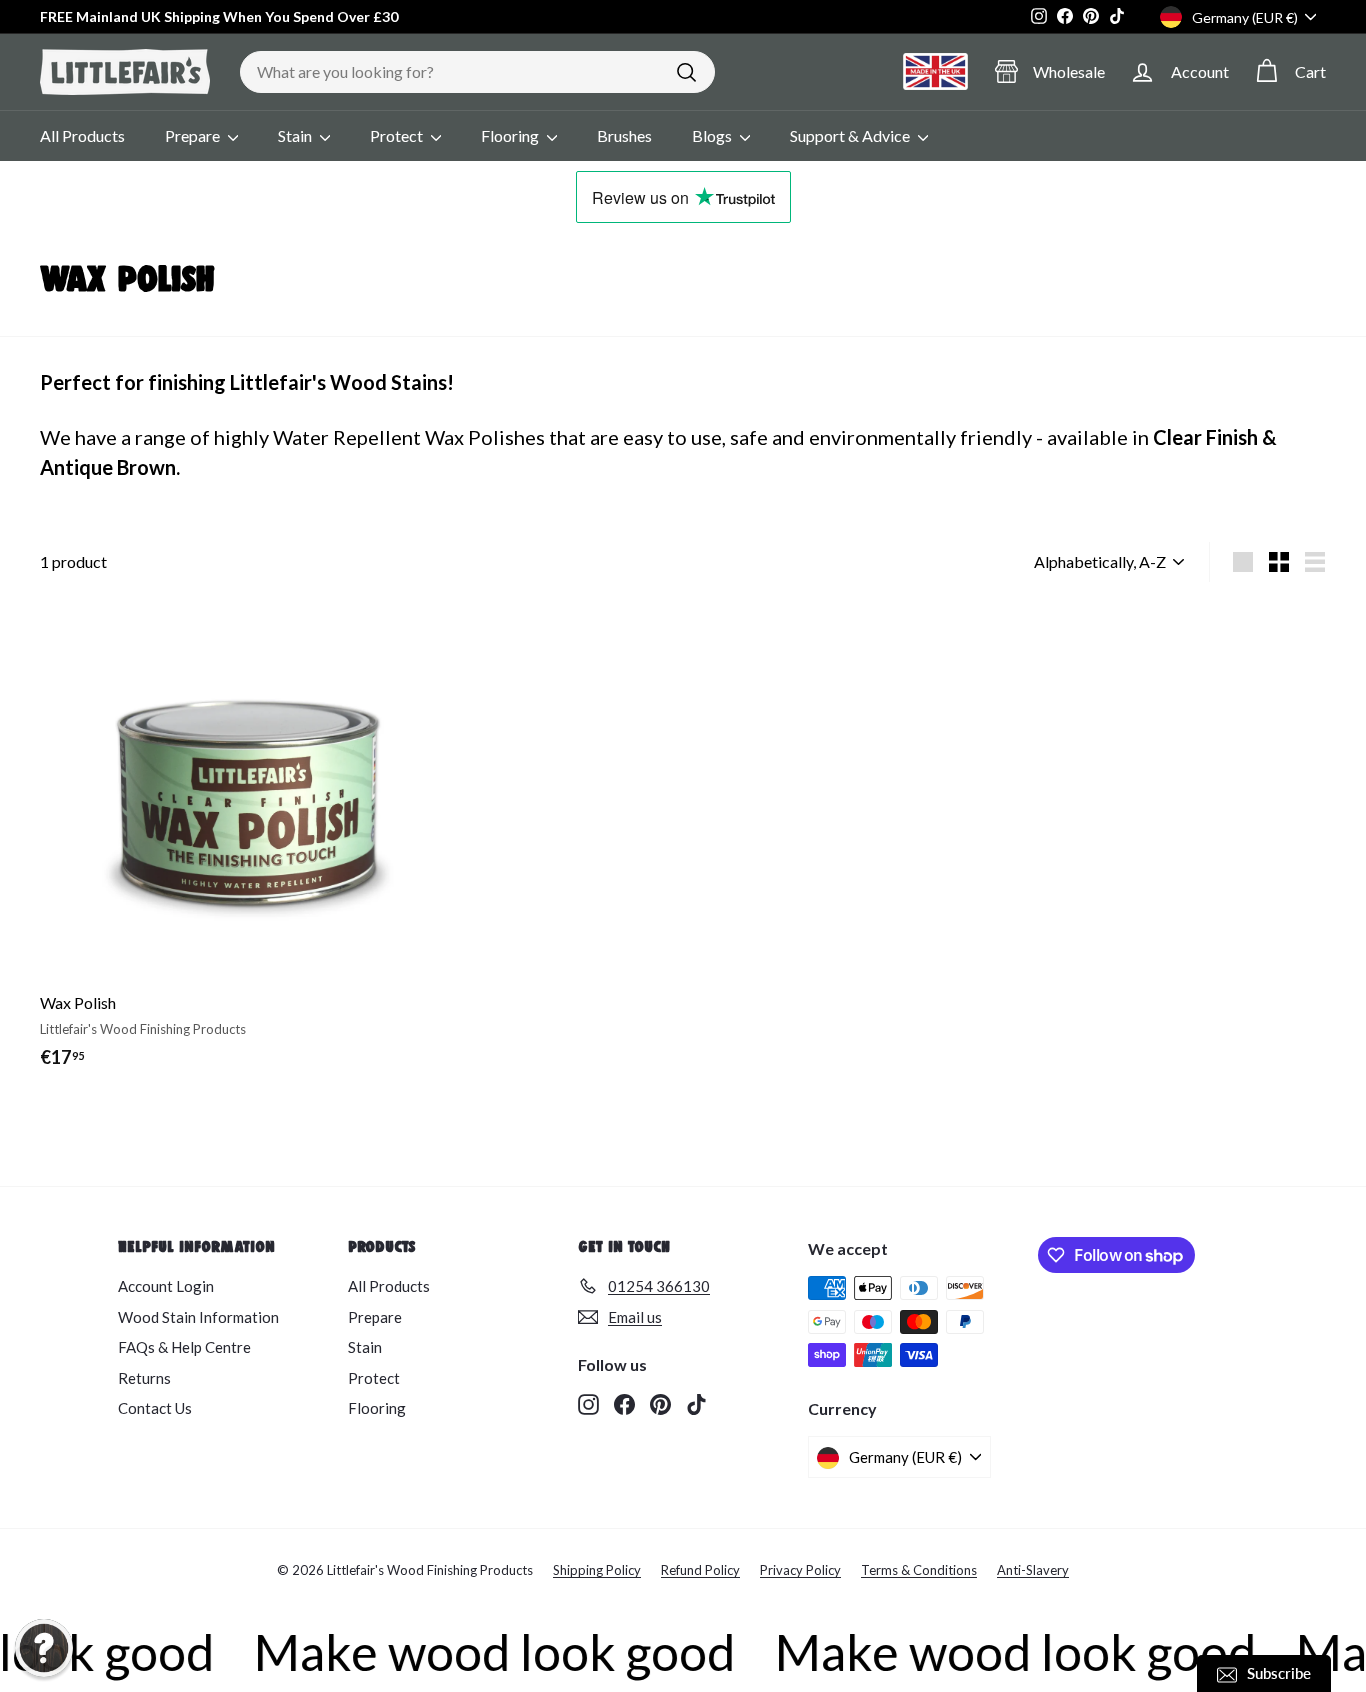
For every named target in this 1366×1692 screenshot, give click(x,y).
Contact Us (155, 1408)
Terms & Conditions (919, 1570)
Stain (296, 135)
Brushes (624, 135)
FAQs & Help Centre (184, 1347)
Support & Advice (851, 135)
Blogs (713, 135)
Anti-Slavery (1033, 1570)
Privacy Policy (800, 1570)
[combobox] (477, 72)
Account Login (166, 1286)
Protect (398, 135)
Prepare (194, 135)
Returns (144, 1378)
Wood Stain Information (198, 1317)
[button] (44, 1648)
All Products (82, 135)
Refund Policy (700, 1570)
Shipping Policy (597, 1570)
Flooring (511, 135)
